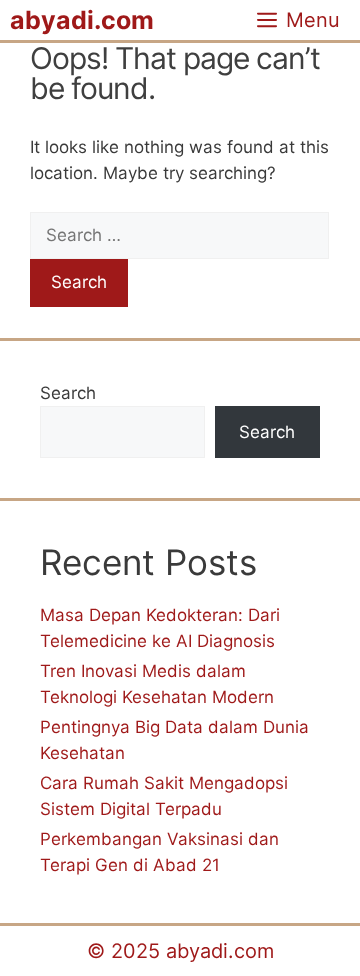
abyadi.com (82, 20)
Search (68, 393)
